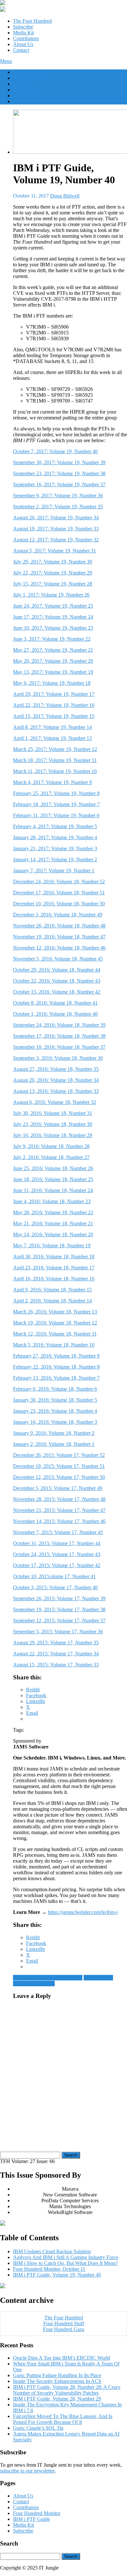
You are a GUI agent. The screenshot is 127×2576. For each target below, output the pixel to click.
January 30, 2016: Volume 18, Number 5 (55, 1400)
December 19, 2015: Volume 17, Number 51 (59, 1466)
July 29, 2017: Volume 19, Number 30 (53, 562)
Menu (6, 61)
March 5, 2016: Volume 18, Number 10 (54, 1345)
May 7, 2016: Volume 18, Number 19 (52, 1246)
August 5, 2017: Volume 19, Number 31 (55, 551)
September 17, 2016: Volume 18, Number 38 (59, 1036)
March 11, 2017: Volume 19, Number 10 (55, 771)
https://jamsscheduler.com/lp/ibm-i (83, 1912)
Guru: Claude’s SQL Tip (38, 2428)
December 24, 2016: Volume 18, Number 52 (59, 882)
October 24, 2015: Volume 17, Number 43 (57, 1554)
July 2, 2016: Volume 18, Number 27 (51, 1157)
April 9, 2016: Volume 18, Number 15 (52, 1290)
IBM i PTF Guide (31, 2519)
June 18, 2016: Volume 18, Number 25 (53, 1179)
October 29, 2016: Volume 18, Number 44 (57, 970)
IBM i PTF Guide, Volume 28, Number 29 (57, 2399)
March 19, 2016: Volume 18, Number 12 (55, 1323)
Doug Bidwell (65, 196)
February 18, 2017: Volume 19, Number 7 (56, 804)
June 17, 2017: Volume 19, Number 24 (53, 617)
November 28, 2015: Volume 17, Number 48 (59, 1499)
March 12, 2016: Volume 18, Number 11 (55, 1334)
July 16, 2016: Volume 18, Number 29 (53, 1135)
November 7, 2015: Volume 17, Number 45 (58, 1532)
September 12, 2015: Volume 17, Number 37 (59, 1621)
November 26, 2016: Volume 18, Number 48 (59, 926)
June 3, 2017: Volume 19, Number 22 (52, 639)
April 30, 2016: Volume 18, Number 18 (54, 1257)
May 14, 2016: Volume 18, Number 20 (53, 1234)
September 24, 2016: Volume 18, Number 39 (59, 1025)
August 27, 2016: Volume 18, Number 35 (56, 1069)
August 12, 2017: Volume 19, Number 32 (56, 540)
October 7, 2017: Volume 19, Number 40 (55, 451)
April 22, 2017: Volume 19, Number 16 (54, 705)
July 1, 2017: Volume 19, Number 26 (51, 595)
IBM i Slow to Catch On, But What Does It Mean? (65, 2263)
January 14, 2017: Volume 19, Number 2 (55, 859)
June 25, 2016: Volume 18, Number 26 (53, 1168)
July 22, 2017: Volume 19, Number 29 (53, 573)
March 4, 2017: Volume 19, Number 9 (52, 782)
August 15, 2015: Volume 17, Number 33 (56, 1665)
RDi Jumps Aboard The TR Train (48, 1978)
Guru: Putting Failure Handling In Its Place (57, 2375)
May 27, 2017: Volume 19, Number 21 (53, 650)
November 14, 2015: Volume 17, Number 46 (59, 1521)
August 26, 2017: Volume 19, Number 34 (56, 518)
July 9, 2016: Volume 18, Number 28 (51, 1146)
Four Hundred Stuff (64, 2323)
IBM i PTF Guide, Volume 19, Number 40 (57, 2275)
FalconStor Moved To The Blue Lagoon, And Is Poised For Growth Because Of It (63, 2419)
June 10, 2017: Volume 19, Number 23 (53, 628)
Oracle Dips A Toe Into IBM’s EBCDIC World (62, 2358)
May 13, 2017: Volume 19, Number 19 (53, 672)
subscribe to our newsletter (27, 2471)
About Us (23, 44)
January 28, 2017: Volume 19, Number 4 (55, 837)
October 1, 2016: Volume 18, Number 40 (55, 1014)
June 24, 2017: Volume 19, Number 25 (53, 606)
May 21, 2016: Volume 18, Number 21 (53, 1223)
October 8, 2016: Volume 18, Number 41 (55, 1003)
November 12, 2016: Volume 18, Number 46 (59, 948)
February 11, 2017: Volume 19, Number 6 (56, 815)
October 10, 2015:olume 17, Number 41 (54, 1576)
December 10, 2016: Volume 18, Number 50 (59, 904)
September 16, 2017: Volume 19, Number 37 (59, 484)
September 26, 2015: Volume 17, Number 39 (59, 1598)
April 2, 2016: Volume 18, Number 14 (52, 1301)
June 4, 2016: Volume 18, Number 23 (52, 1201)
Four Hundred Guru (64, 2329)
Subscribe (23, 27)
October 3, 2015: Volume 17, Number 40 (55, 1587)
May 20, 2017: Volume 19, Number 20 (53, 661)
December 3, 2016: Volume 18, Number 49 (58, 915)
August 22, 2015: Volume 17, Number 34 (56, 1654)
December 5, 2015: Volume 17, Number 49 (58, 1488)
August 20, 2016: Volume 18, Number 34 (56, 1080)
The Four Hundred (32, 21)
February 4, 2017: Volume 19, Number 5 (55, 826)
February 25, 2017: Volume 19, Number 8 (56, 793)
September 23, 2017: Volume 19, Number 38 (59, 473)
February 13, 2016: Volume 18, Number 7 (56, 1378)
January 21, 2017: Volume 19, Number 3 (55, 848)
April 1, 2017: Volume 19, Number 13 (52, 738)
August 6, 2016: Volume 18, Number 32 (55, 1102)
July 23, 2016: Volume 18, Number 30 (53, 1124)
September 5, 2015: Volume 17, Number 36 (58, 1632)
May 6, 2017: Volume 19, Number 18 (52, 683)
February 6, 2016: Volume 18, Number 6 (55, 1389)
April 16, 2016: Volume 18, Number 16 (54, 1279)
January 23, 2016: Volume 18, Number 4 (55, 1411)
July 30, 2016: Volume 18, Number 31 (53, 1113)
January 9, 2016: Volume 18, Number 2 (54, 1433)
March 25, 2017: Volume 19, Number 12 (55, 749)
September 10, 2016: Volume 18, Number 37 (59, 1047)
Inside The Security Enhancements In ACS (57, 2381)
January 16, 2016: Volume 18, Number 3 (55, 1422)
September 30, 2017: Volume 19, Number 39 (59, 462)
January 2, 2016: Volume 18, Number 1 (54, 1444)
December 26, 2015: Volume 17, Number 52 (59, 1455)
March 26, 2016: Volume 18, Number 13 (55, 1312)
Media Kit (23, 33)
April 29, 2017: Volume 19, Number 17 (54, 694)
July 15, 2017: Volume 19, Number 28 (53, 584)
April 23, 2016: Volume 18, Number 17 (54, 1268)
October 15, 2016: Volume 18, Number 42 (57, 992)
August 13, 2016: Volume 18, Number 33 (56, 1091)
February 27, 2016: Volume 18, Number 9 (56, 1356)
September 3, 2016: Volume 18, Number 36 (58, 1058)
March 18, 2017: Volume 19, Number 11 (55, 760)
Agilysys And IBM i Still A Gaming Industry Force (66, 2257)
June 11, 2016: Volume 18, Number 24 (53, 1190)
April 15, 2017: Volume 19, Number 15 (54, 716)
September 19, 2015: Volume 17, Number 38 (59, 1609)
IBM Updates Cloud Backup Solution (52, 2251)
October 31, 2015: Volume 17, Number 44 (57, 1543)
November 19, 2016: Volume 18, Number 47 (59, 937)
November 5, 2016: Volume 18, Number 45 (58, 959)
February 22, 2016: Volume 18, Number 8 (56, 1367)
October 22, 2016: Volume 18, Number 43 (57, 981)
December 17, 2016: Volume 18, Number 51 (59, 893)
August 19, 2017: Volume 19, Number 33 (56, 529)
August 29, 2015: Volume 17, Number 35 (56, 1643)
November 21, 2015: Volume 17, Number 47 (59, 1510)
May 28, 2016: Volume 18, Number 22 (53, 1212)
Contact (21, 50)
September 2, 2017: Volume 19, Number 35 (58, 507)
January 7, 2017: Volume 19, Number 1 (54, 871)
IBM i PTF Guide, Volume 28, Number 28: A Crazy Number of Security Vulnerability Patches (67, 2390)
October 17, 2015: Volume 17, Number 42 (57, 1565)
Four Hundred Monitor (37, 2513)
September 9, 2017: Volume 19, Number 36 (58, 496)
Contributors (26, 38)
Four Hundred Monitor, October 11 (49, 2269)
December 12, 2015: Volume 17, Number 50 (59, 1477)
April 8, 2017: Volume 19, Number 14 (52, 727)
